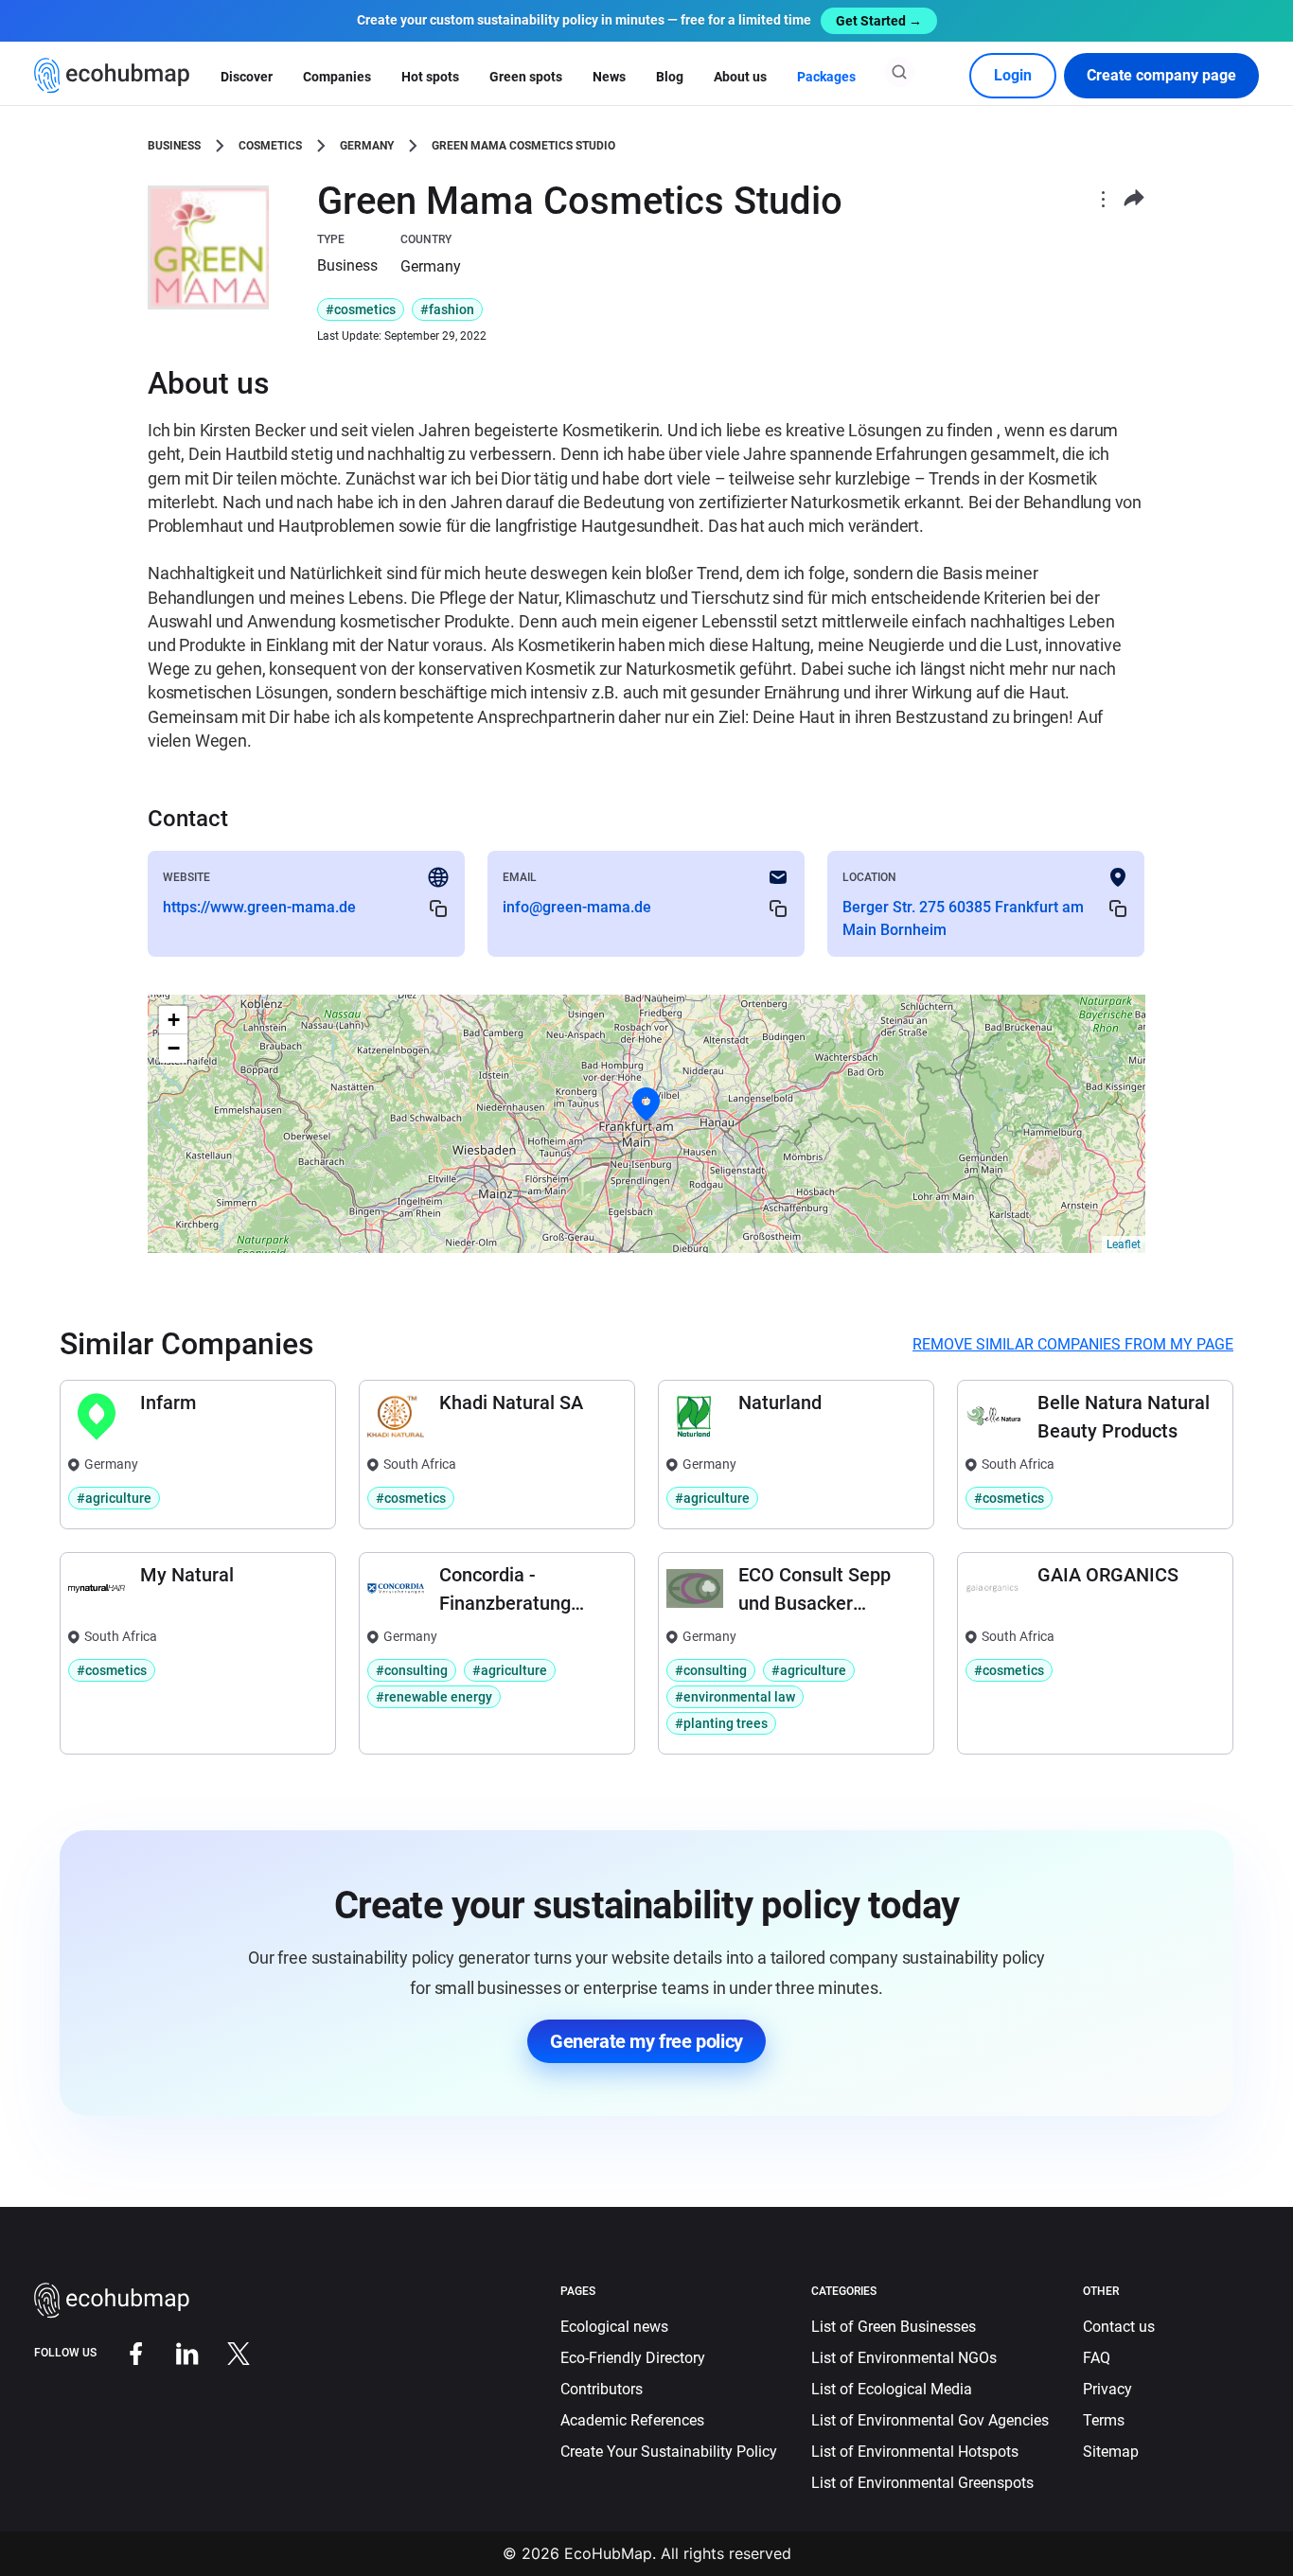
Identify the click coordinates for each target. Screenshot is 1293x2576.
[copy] (438, 908)
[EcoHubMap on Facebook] (122, 2353)
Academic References (632, 2420)
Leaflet (1124, 1244)
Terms (1104, 2420)
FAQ (1097, 2358)
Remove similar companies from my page (1073, 1344)
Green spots (526, 77)
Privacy (1107, 2389)
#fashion (447, 309)
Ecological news (614, 2327)
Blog (670, 77)
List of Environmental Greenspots (922, 2483)
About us (740, 77)
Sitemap (1111, 2452)
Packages (826, 77)
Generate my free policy (646, 2041)
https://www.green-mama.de (259, 907)
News (609, 77)
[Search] (899, 72)
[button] (646, 1104)
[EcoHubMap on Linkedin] (173, 2353)
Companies (337, 77)
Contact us (1119, 2327)
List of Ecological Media (892, 2389)
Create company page (1161, 75)
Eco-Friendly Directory (633, 2358)
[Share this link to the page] (1134, 198)
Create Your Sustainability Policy (669, 2452)
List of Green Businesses (894, 2327)
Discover (247, 77)
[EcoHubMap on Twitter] (224, 2353)
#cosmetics (361, 309)
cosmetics (270, 146)
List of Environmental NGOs (904, 2358)
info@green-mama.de (577, 907)
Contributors (602, 2389)
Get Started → (879, 21)
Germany (367, 146)
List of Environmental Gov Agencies (930, 2420)
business (174, 146)
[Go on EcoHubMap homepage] (112, 76)
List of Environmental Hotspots (915, 2452)
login (1013, 75)
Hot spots (430, 77)
